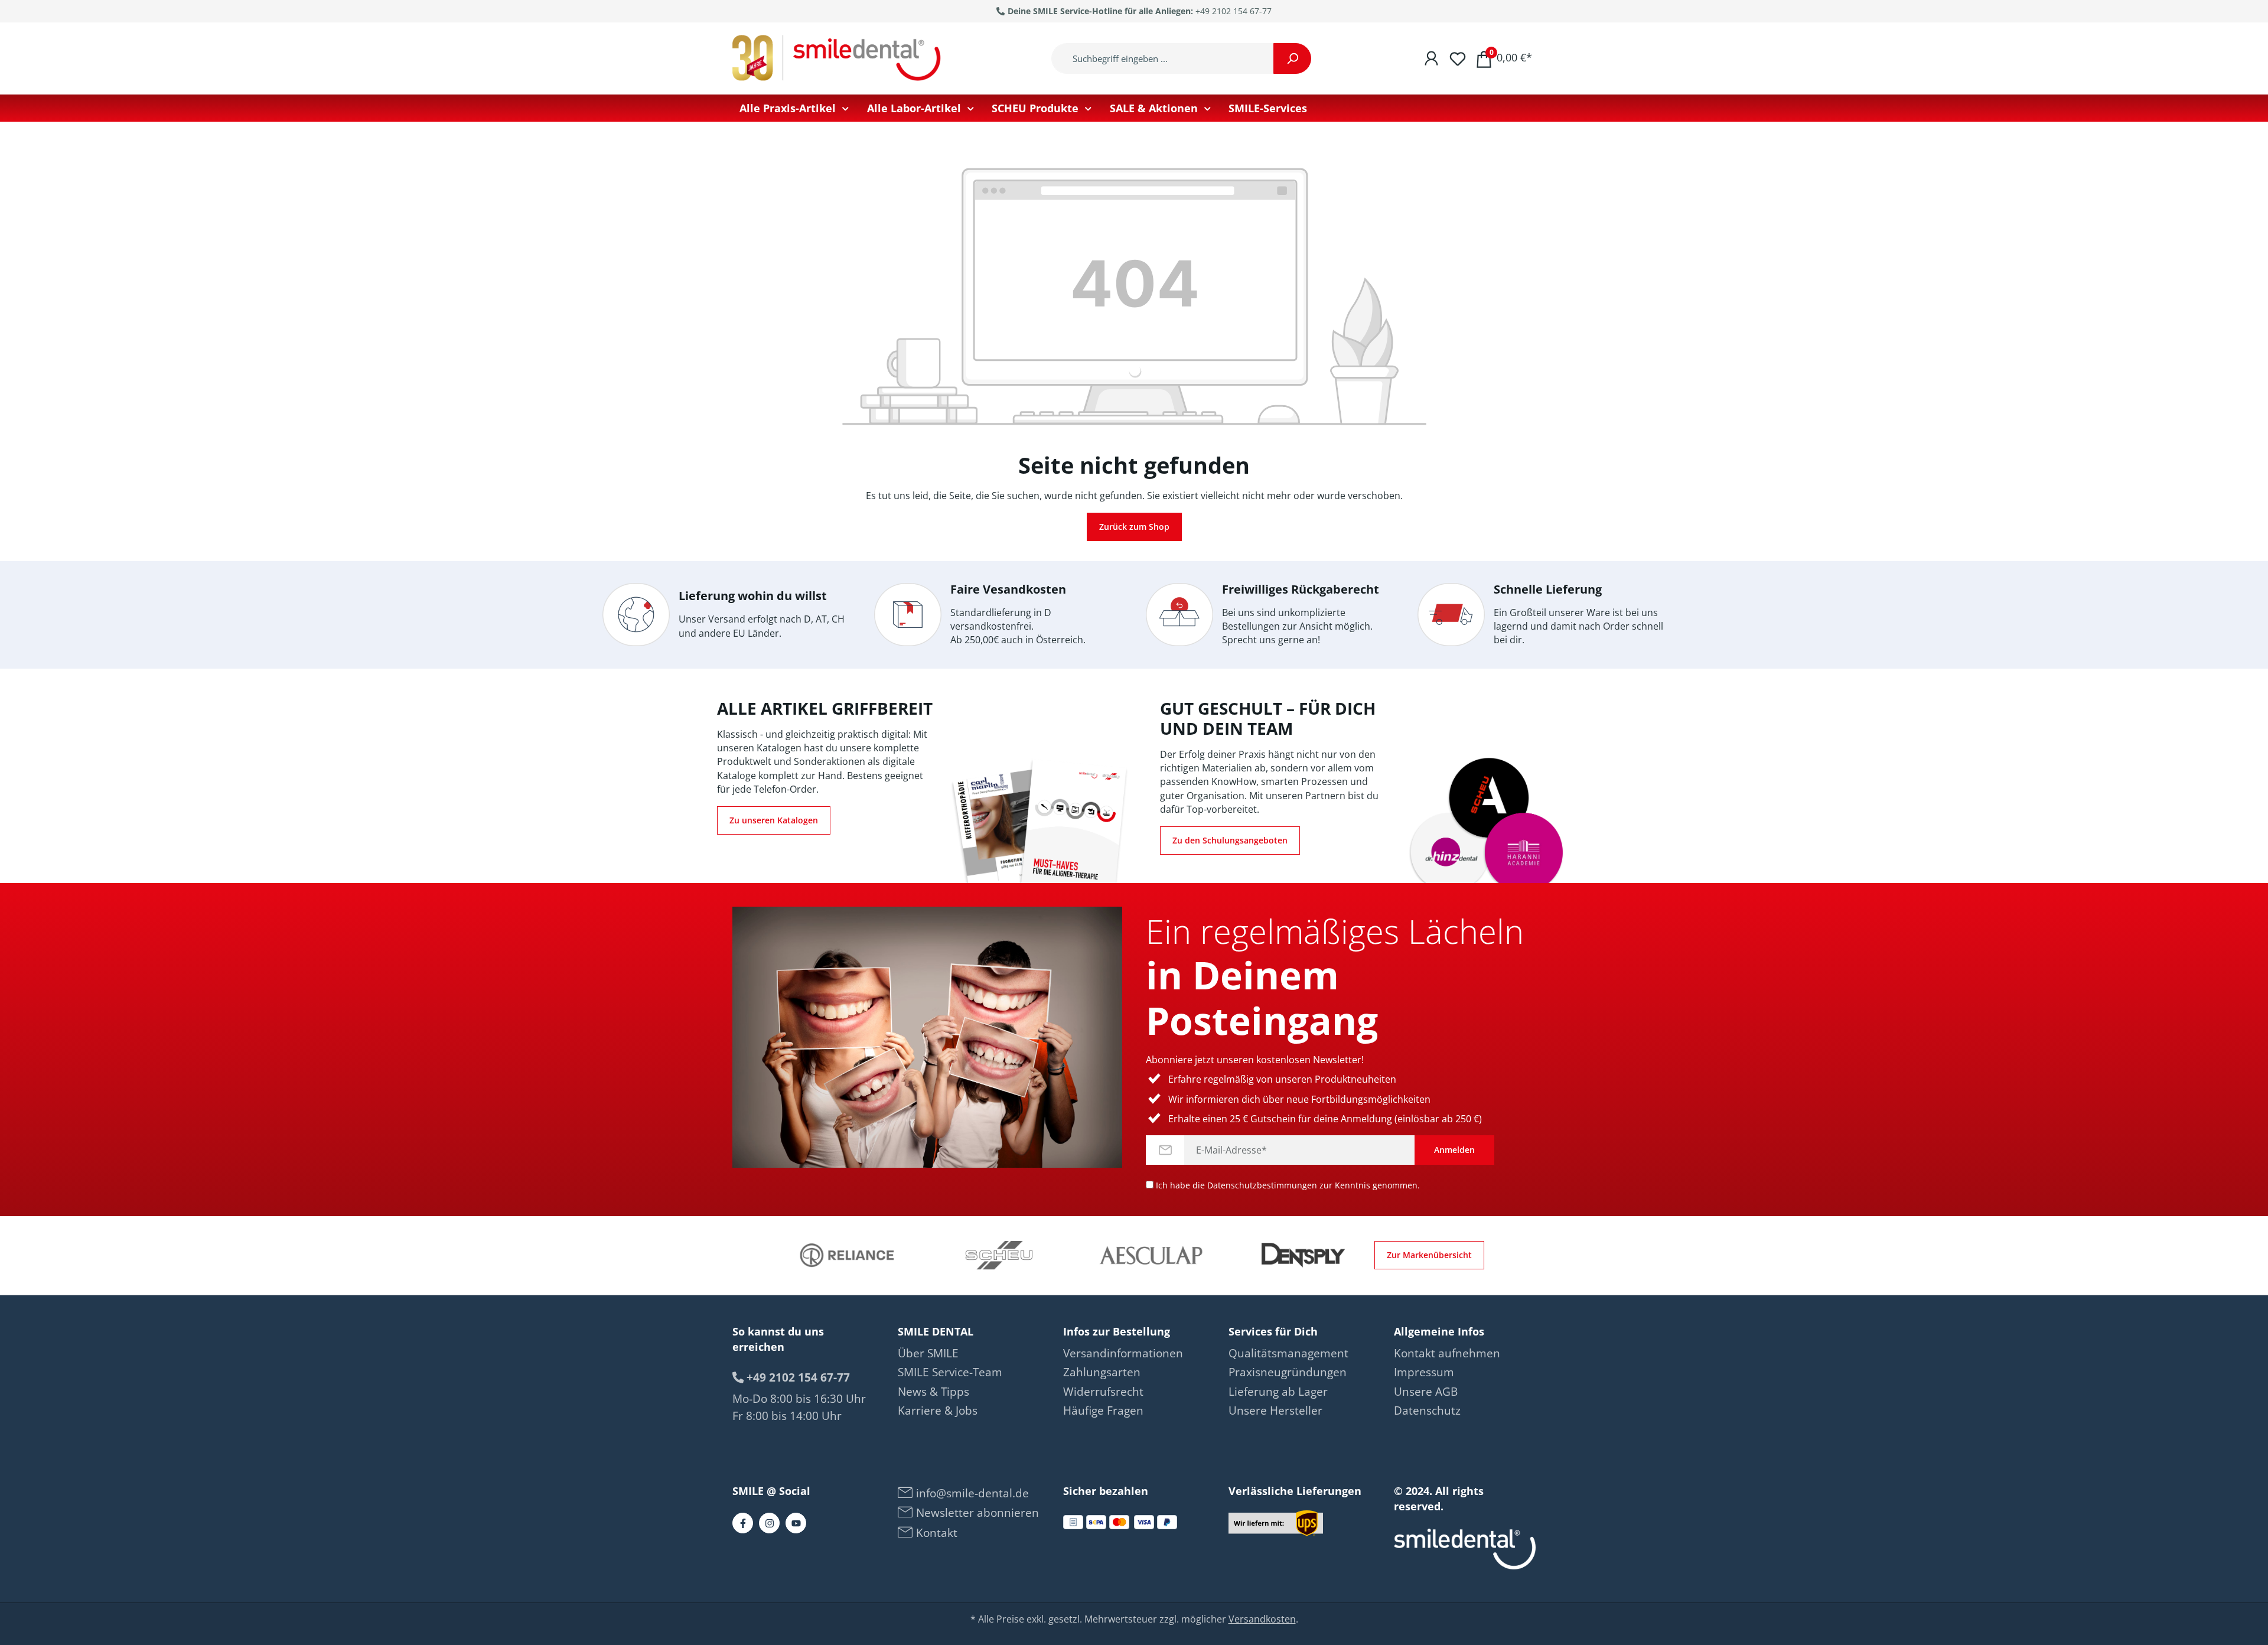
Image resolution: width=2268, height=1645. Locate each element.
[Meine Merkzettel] (1458, 58)
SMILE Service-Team (950, 1372)
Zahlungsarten (1102, 1372)
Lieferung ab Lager (1278, 1392)
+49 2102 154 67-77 (1234, 11)
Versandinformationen (1123, 1353)
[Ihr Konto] (1431, 58)
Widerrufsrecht (1103, 1392)
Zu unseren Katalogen (774, 820)
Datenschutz (1427, 1411)
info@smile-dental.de (971, 1493)
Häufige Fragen (1103, 1411)
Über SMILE (928, 1353)
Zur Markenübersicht (1429, 1255)
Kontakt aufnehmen (1447, 1353)
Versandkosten (1262, 1619)
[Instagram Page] (769, 1523)
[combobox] (1163, 58)
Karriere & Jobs (938, 1411)
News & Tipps (933, 1392)
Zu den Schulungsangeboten (1230, 840)
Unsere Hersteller (1275, 1411)
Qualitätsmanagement (1288, 1353)
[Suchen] (1292, 58)
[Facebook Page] (743, 1523)
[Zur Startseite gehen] (839, 58)
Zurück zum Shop (1134, 527)
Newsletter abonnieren (976, 1513)
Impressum (1424, 1372)
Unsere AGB (1426, 1392)
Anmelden (1454, 1150)
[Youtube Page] (796, 1523)
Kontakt (935, 1533)
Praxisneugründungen (1288, 1372)
